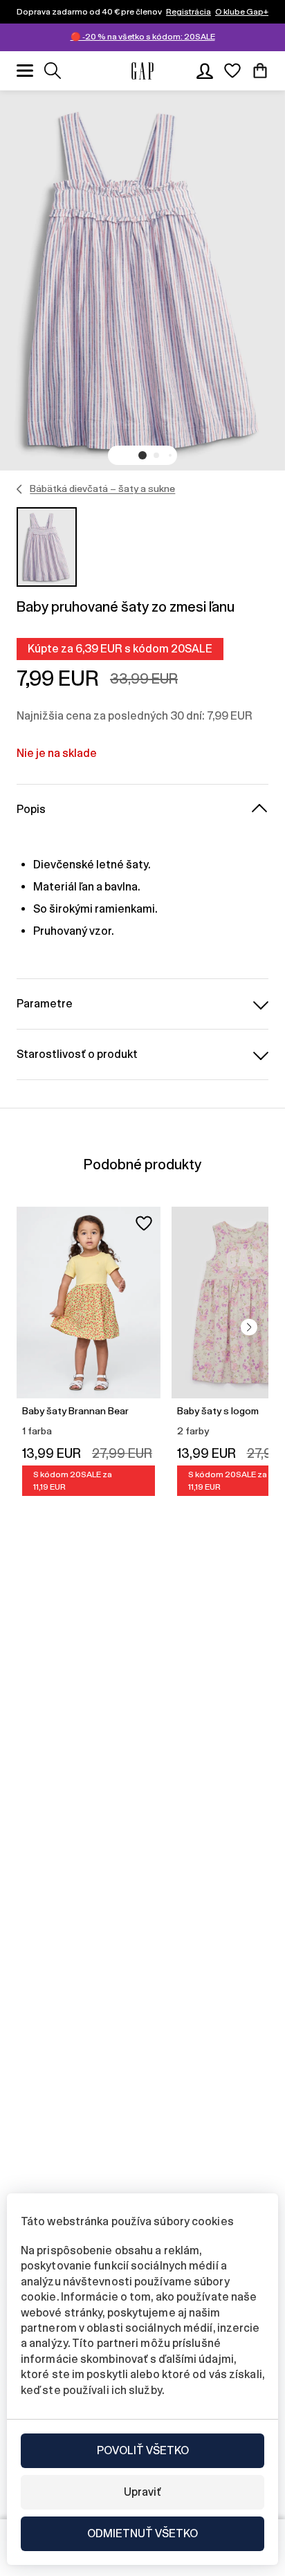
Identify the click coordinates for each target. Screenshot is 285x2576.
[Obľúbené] (232, 71)
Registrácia (189, 12)
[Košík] (260, 71)
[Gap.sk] (142, 71)
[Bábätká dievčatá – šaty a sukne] (20, 489)
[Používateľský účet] (205, 71)
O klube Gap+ (242, 12)
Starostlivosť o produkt (77, 1054)
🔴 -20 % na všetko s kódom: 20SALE (143, 37)
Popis (31, 809)
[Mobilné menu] (25, 71)
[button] (142, 455)
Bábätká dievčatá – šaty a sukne (102, 488)
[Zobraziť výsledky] (53, 71)
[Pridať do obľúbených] (144, 1223)
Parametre (45, 1004)
